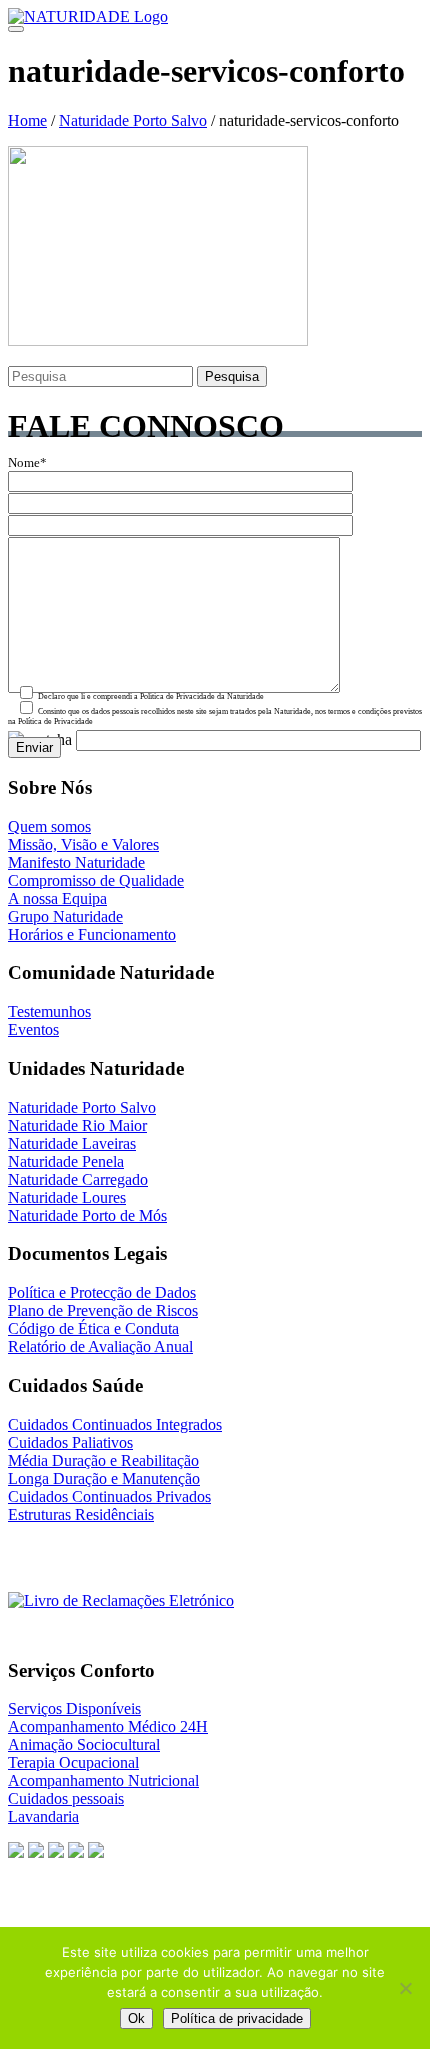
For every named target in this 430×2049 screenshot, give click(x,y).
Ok (136, 2018)
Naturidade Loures (67, 1197)
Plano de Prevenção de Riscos (103, 1310)
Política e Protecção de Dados (102, 1292)
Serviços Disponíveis (74, 1708)
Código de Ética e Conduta (93, 1328)
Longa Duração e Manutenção (104, 1478)
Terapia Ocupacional (73, 1762)
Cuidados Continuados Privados (109, 1496)
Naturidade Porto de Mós (87, 1215)
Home (27, 120)
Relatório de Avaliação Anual (100, 1346)
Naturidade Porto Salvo (133, 120)
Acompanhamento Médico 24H (108, 1726)
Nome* (27, 463)
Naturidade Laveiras (72, 1143)
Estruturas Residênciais (81, 1514)
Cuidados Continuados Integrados (115, 1424)
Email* (27, 485)
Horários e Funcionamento (92, 934)
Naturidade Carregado (78, 1179)
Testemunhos (49, 1011)
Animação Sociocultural (84, 1744)
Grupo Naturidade (65, 916)
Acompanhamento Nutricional (103, 1780)
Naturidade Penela (66, 1161)
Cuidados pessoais (66, 1798)
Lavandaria (43, 1816)
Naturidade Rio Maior (77, 1125)
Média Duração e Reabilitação (103, 1460)
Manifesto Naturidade (76, 862)
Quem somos (49, 826)
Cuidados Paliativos (70, 1442)
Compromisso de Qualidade (96, 880)
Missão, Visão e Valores (83, 844)
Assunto (30, 507)
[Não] (405, 1988)
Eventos (33, 1029)
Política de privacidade (237, 2018)
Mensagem (37, 529)
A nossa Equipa (57, 898)
